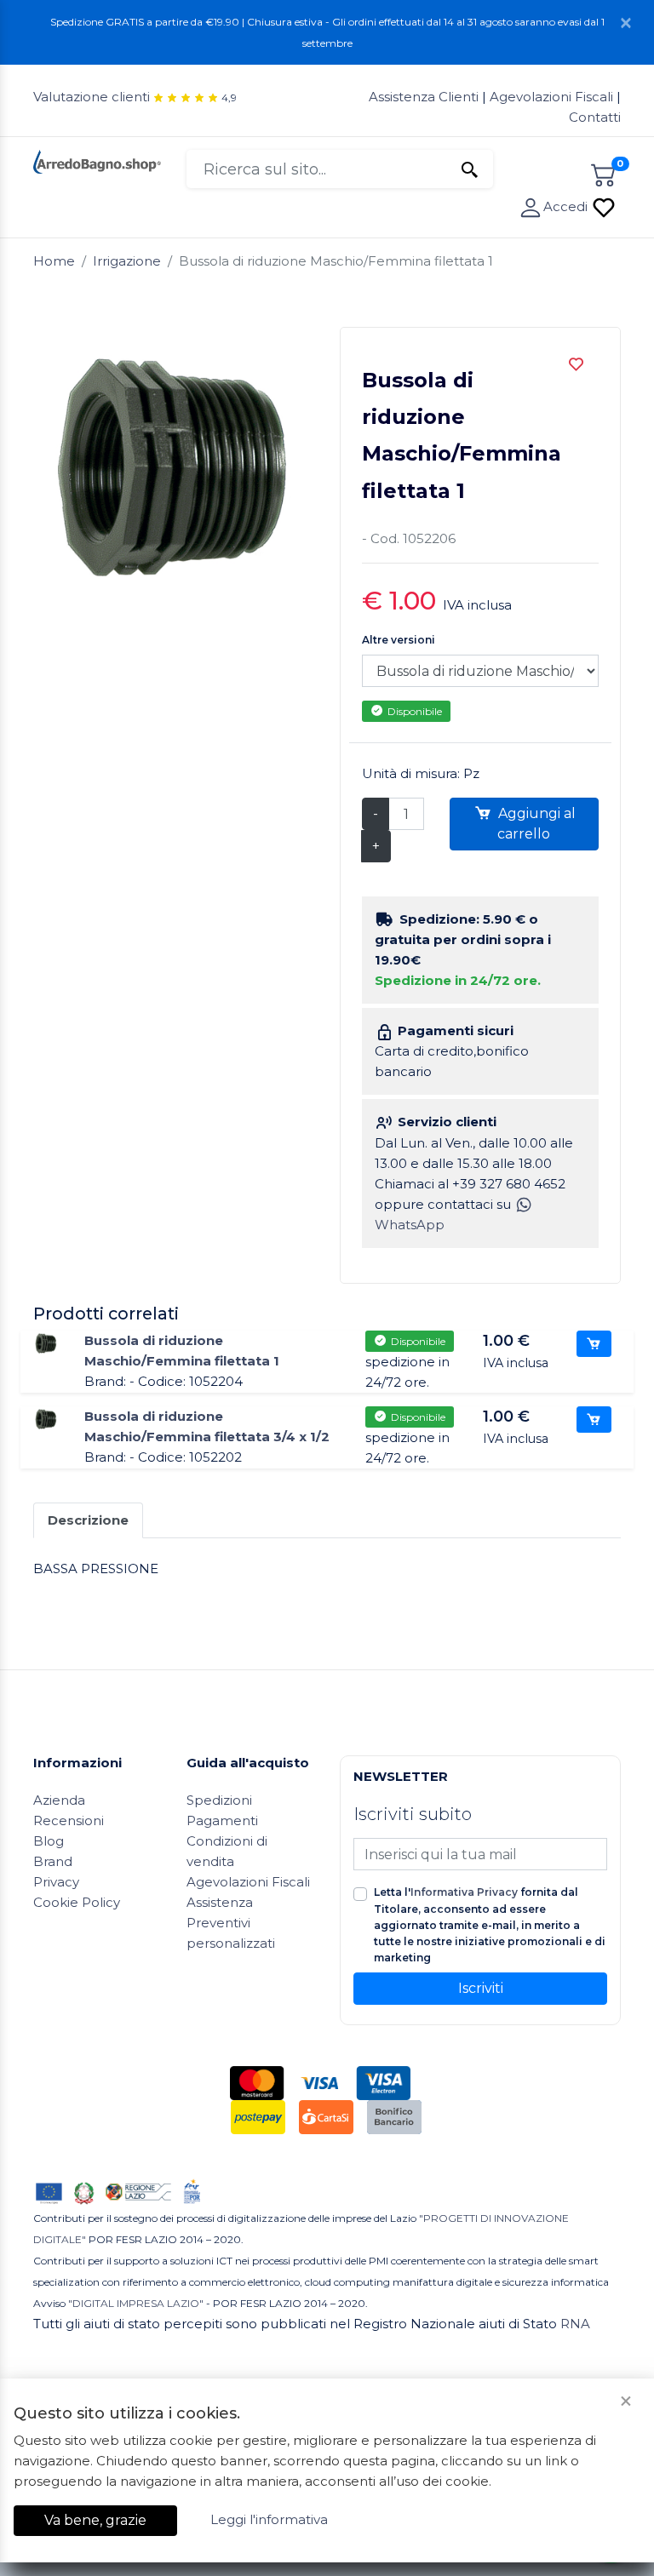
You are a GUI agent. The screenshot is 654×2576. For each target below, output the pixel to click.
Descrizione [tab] (88, 1520)
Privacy (56, 1882)
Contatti (595, 117)
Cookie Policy (77, 1902)
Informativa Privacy (464, 1892)
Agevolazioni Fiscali (551, 97)
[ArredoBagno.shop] (97, 160)
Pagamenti (222, 1820)
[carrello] (604, 172)
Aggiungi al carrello (535, 824)
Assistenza (220, 1902)
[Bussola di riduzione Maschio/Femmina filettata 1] (46, 1342)
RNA (575, 2324)
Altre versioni (399, 640)
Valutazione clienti (92, 97)
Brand (53, 1861)
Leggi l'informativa (269, 2519)
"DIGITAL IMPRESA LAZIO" (136, 2303)
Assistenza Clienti (425, 97)
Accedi (567, 206)
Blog (49, 1841)
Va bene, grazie (95, 2520)
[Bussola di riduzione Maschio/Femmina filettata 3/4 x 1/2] (46, 1418)
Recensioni (69, 1820)
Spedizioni (219, 1800)
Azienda (59, 1800)
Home (54, 261)
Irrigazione (127, 261)
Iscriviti (481, 1988)
